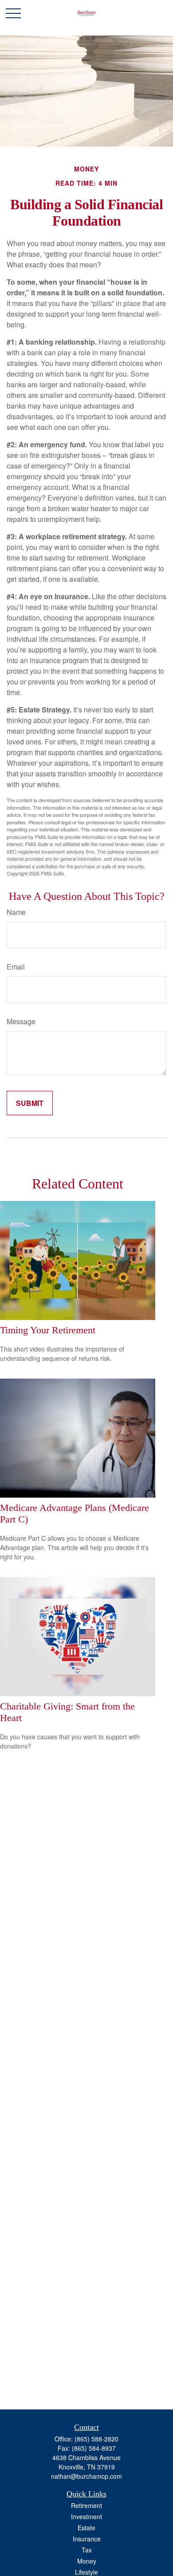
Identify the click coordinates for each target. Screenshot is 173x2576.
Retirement (86, 2505)
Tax (87, 2550)
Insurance (87, 2539)
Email (16, 967)
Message (21, 1021)
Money (87, 2561)
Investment (86, 2516)
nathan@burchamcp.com (86, 2476)
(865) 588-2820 (96, 2439)
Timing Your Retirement (48, 1330)
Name (16, 912)
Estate (86, 2528)
